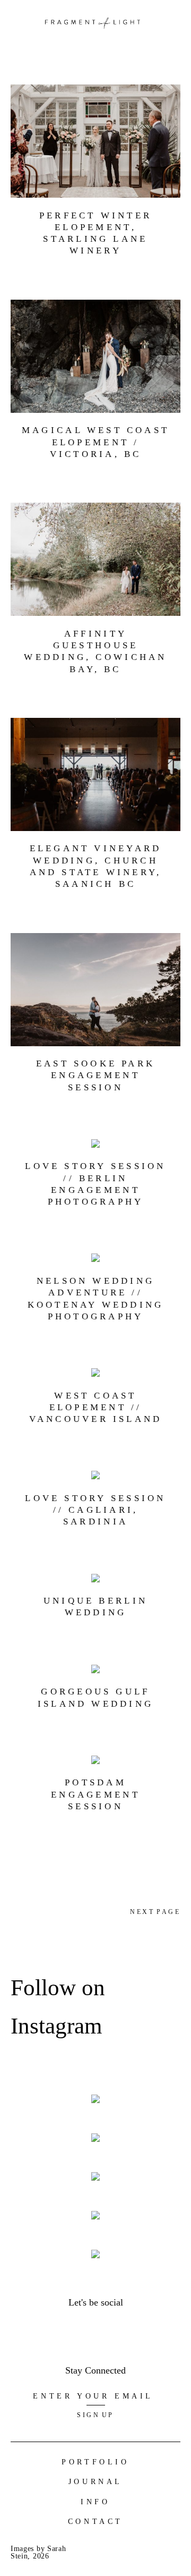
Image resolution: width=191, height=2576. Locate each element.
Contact (95, 2522)
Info (95, 2502)
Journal (95, 2482)
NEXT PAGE (155, 1912)
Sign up (95, 2415)
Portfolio (95, 2462)
